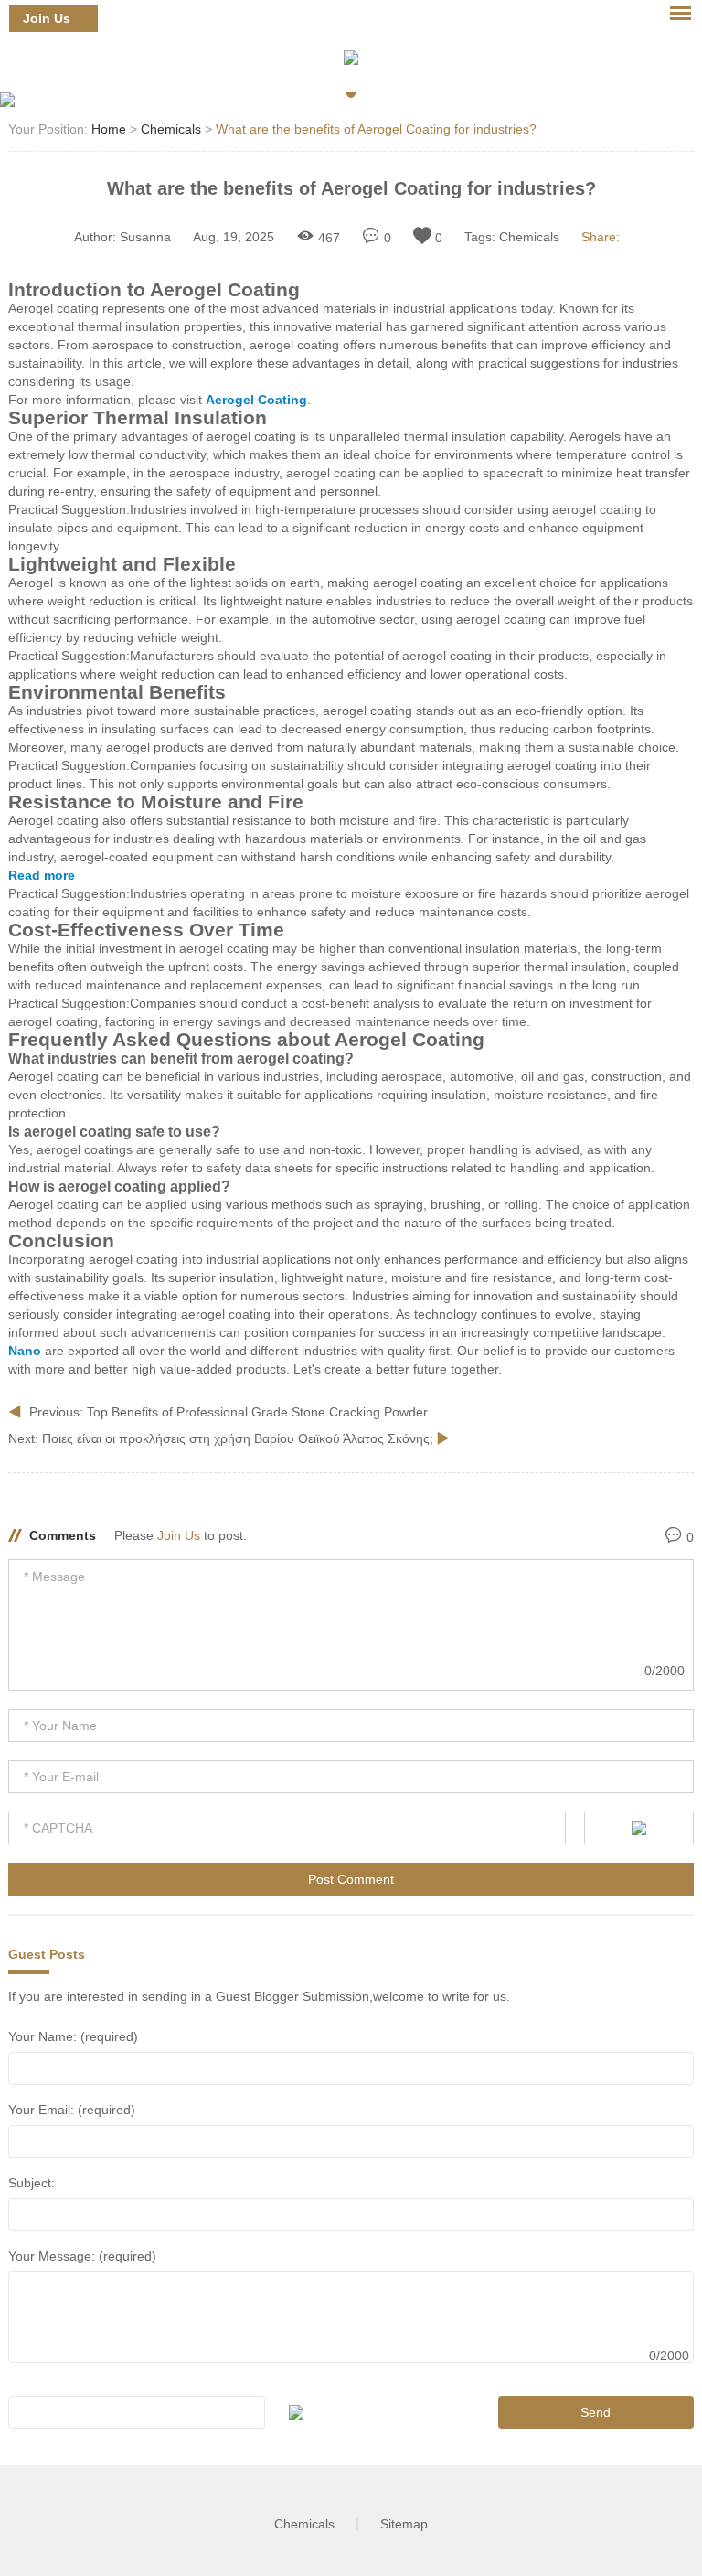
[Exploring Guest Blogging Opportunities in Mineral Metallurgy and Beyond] (351, 58)
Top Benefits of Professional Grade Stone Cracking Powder (257, 1412)
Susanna (145, 237)
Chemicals (171, 129)
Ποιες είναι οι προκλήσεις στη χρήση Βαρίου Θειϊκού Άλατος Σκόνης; (239, 1438)
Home (109, 129)
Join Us (47, 18)
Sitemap (404, 2524)
